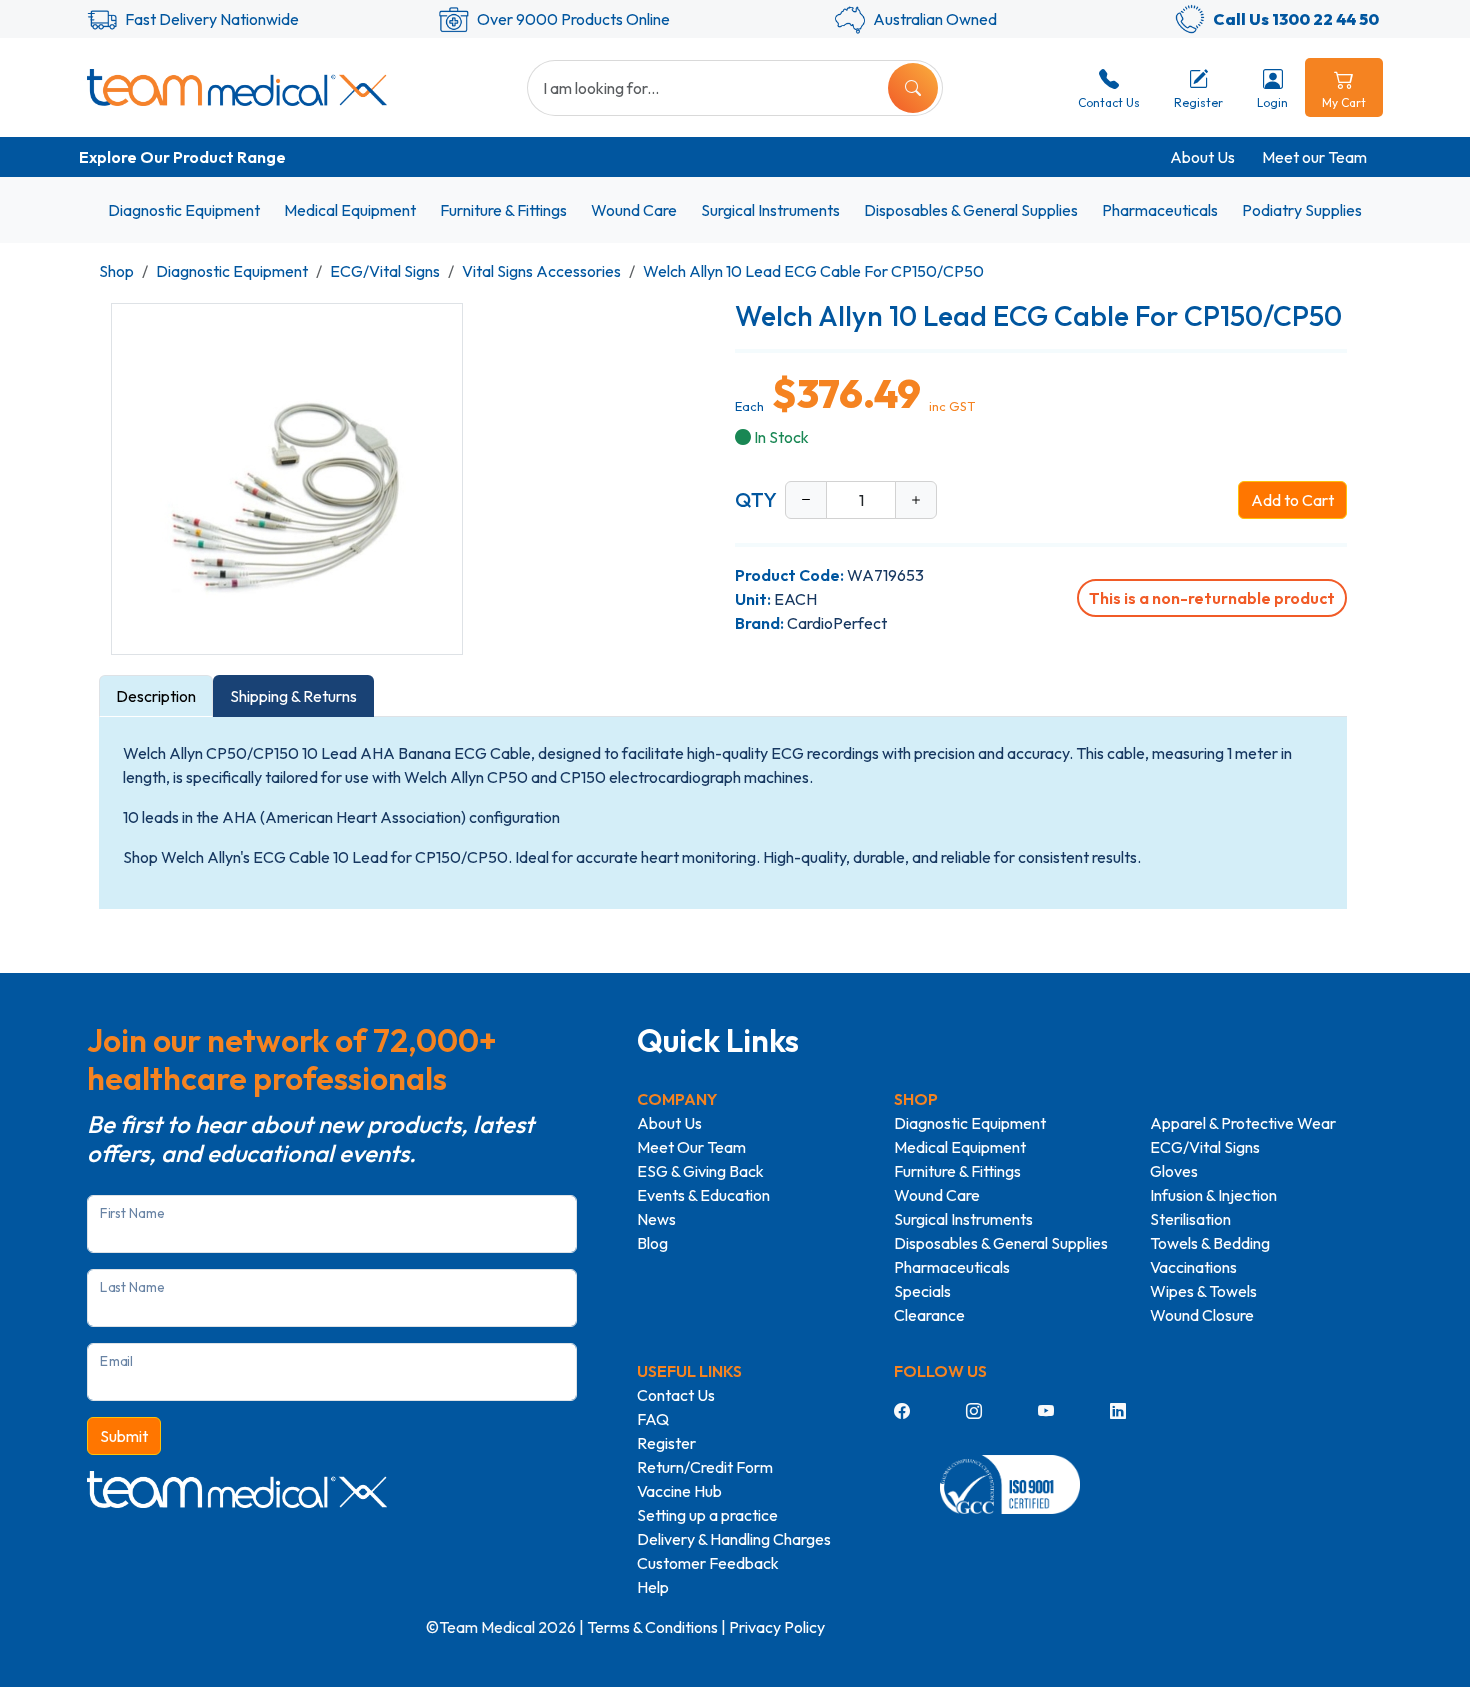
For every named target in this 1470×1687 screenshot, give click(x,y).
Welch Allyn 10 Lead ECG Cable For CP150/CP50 (813, 271)
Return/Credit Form (705, 1467)
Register (666, 1443)
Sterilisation (1190, 1219)
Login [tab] (1272, 102)
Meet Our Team (691, 1147)
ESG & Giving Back (700, 1171)
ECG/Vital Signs (385, 271)
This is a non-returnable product (1212, 598)
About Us (1202, 157)
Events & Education (703, 1195)
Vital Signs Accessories (541, 271)
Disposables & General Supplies (971, 210)
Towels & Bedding (1210, 1243)
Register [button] (1198, 102)
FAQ (653, 1419)
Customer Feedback (708, 1563)
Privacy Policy (777, 1627)
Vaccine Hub (679, 1491)
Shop (116, 271)
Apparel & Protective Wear (1243, 1123)
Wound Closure (1202, 1315)
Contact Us (676, 1395)
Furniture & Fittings (503, 210)
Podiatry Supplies (1302, 210)
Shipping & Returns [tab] (293, 696)
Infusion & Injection (1213, 1195)
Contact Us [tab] (1109, 102)
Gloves (1174, 1171)
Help (653, 1587)
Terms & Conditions (652, 1627)
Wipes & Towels (1203, 1291)
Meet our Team (1314, 157)
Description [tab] (156, 696)
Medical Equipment (350, 210)
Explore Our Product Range (182, 157)
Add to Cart (1292, 500)
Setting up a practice (707, 1515)
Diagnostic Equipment (184, 210)
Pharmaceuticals (1160, 210)
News (656, 1219)
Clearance (929, 1315)
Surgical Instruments (770, 210)
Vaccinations (1193, 1267)
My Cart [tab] (1344, 102)
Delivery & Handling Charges (734, 1539)
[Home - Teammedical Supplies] (237, 87)
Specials (922, 1291)
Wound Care (634, 210)
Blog (652, 1243)
